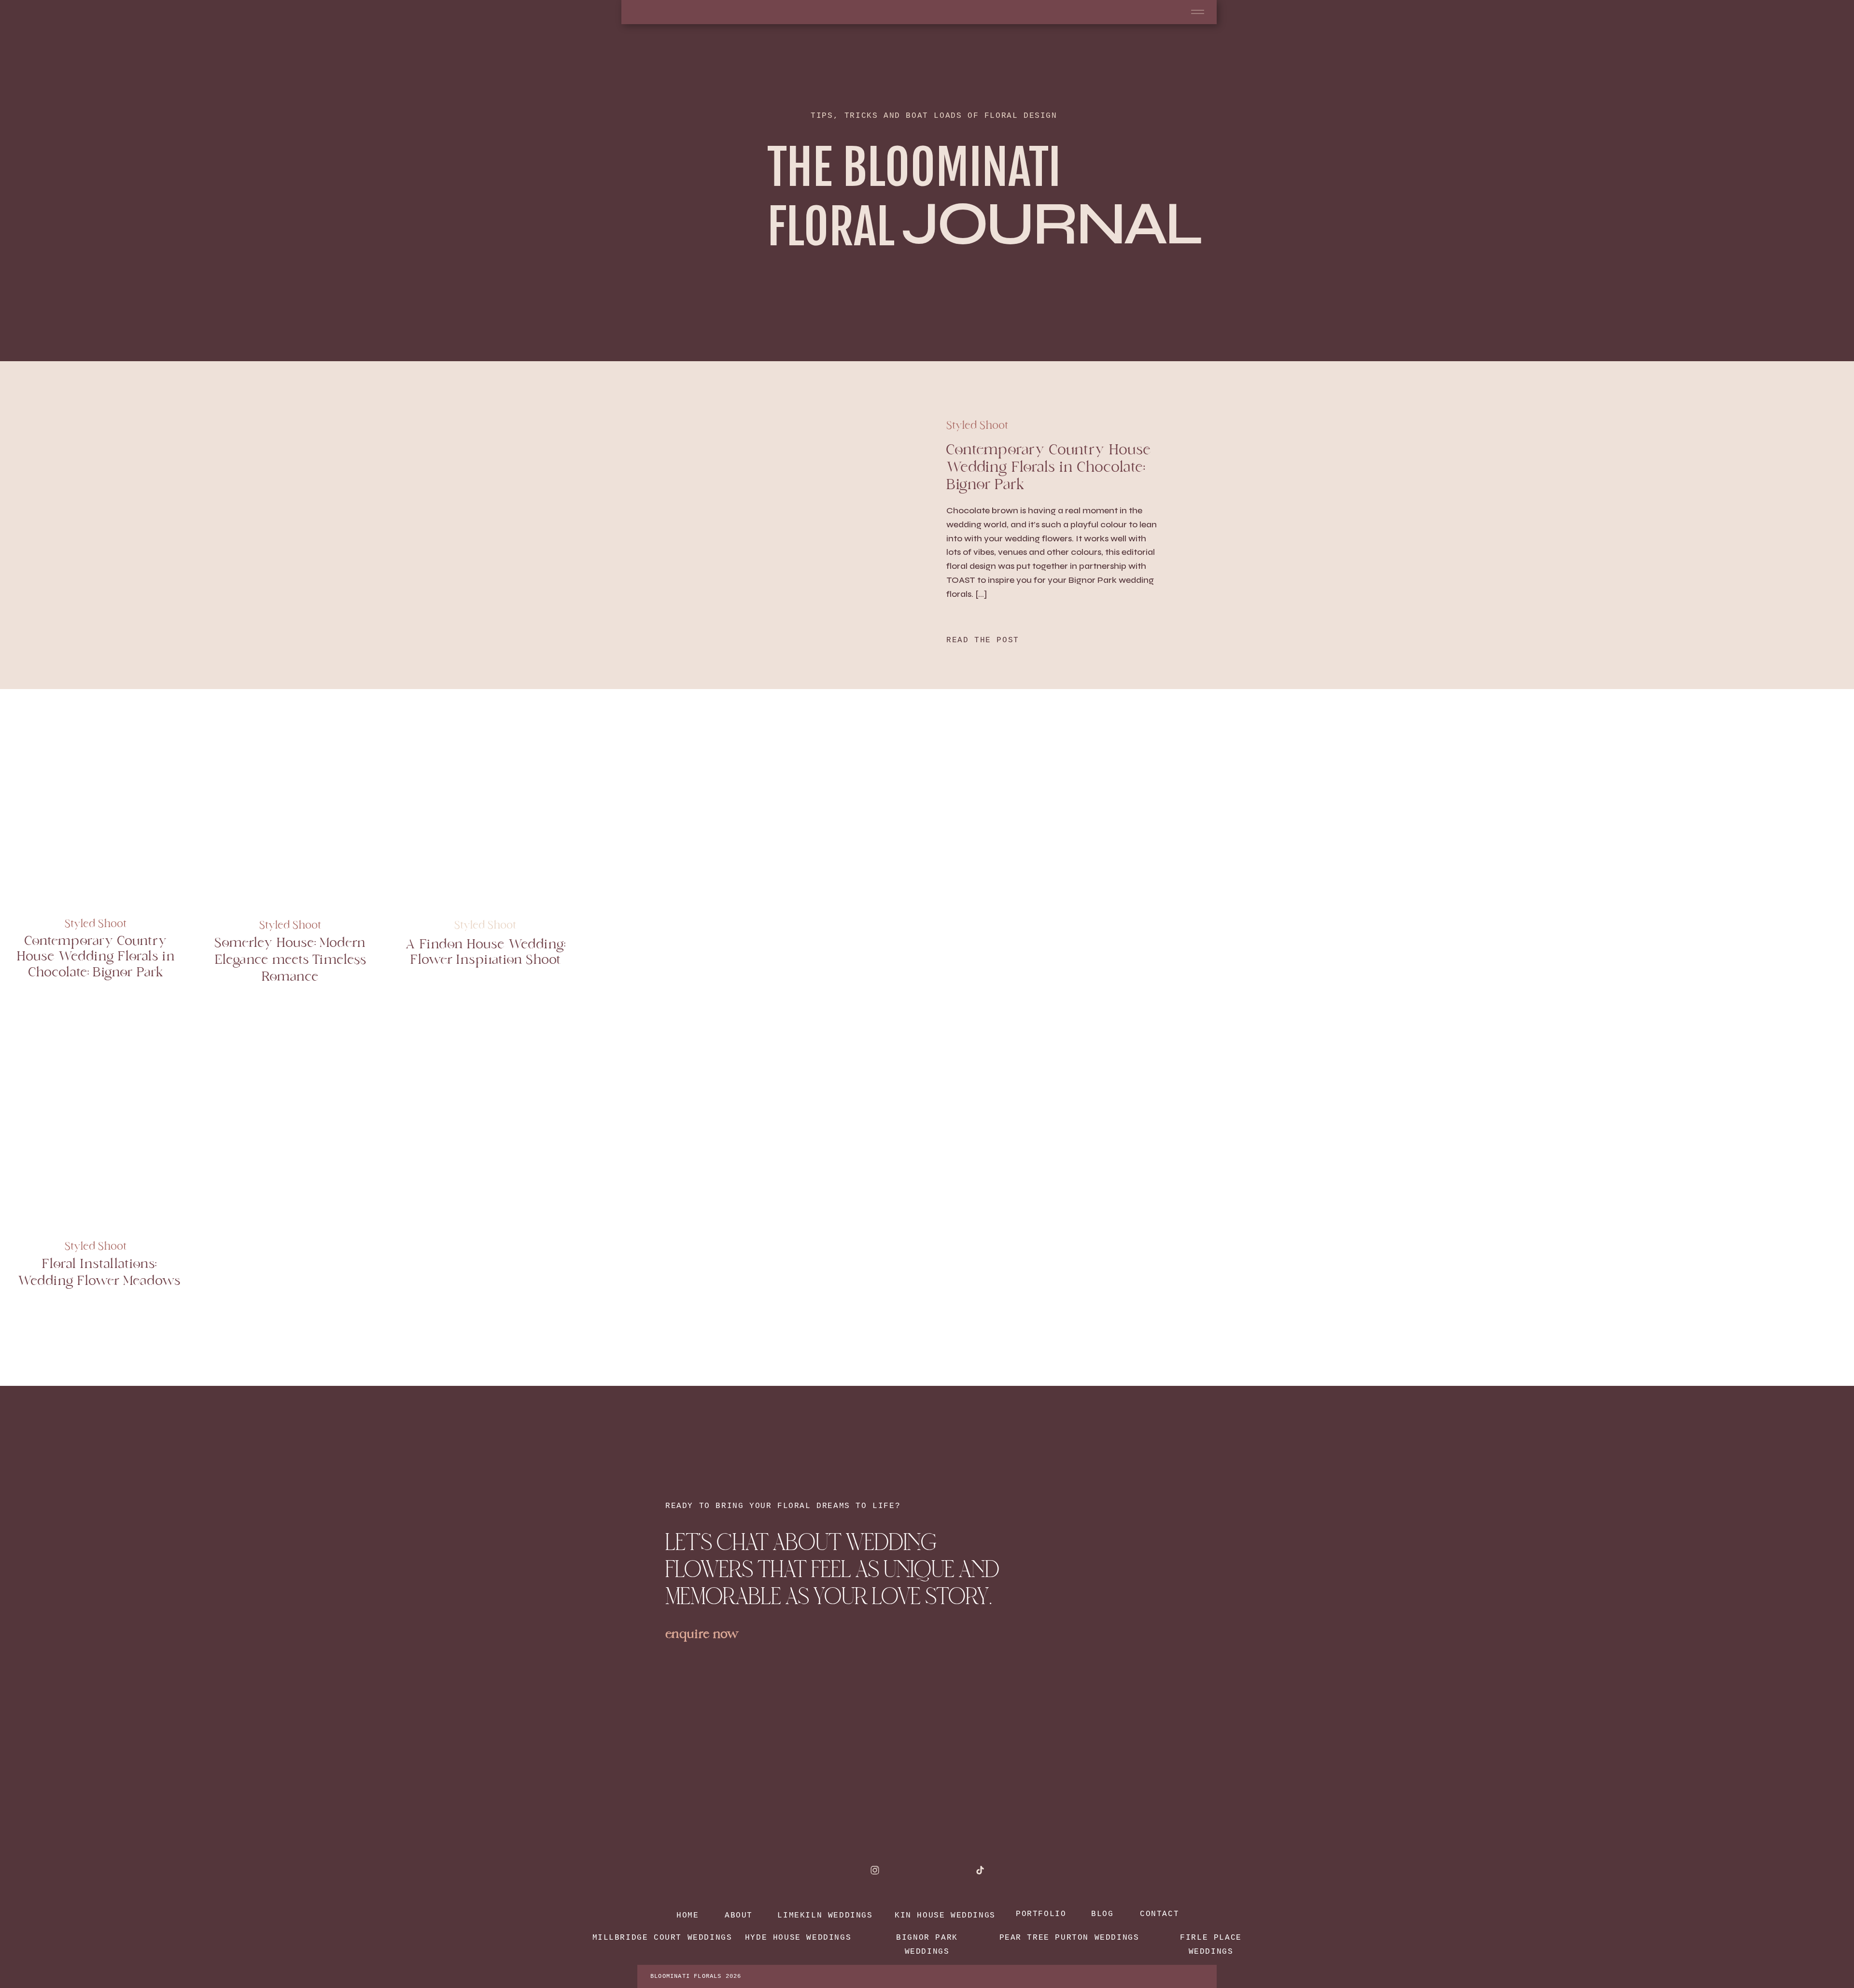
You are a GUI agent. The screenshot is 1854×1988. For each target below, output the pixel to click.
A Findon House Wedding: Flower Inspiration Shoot (485, 953)
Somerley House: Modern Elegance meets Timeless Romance (290, 961)
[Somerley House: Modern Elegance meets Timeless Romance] (290, 808)
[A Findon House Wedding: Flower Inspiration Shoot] (485, 808)
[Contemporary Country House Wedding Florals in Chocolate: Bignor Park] (95, 808)
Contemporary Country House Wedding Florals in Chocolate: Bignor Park (1048, 469)
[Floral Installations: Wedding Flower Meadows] (95, 1128)
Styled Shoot (977, 426)
